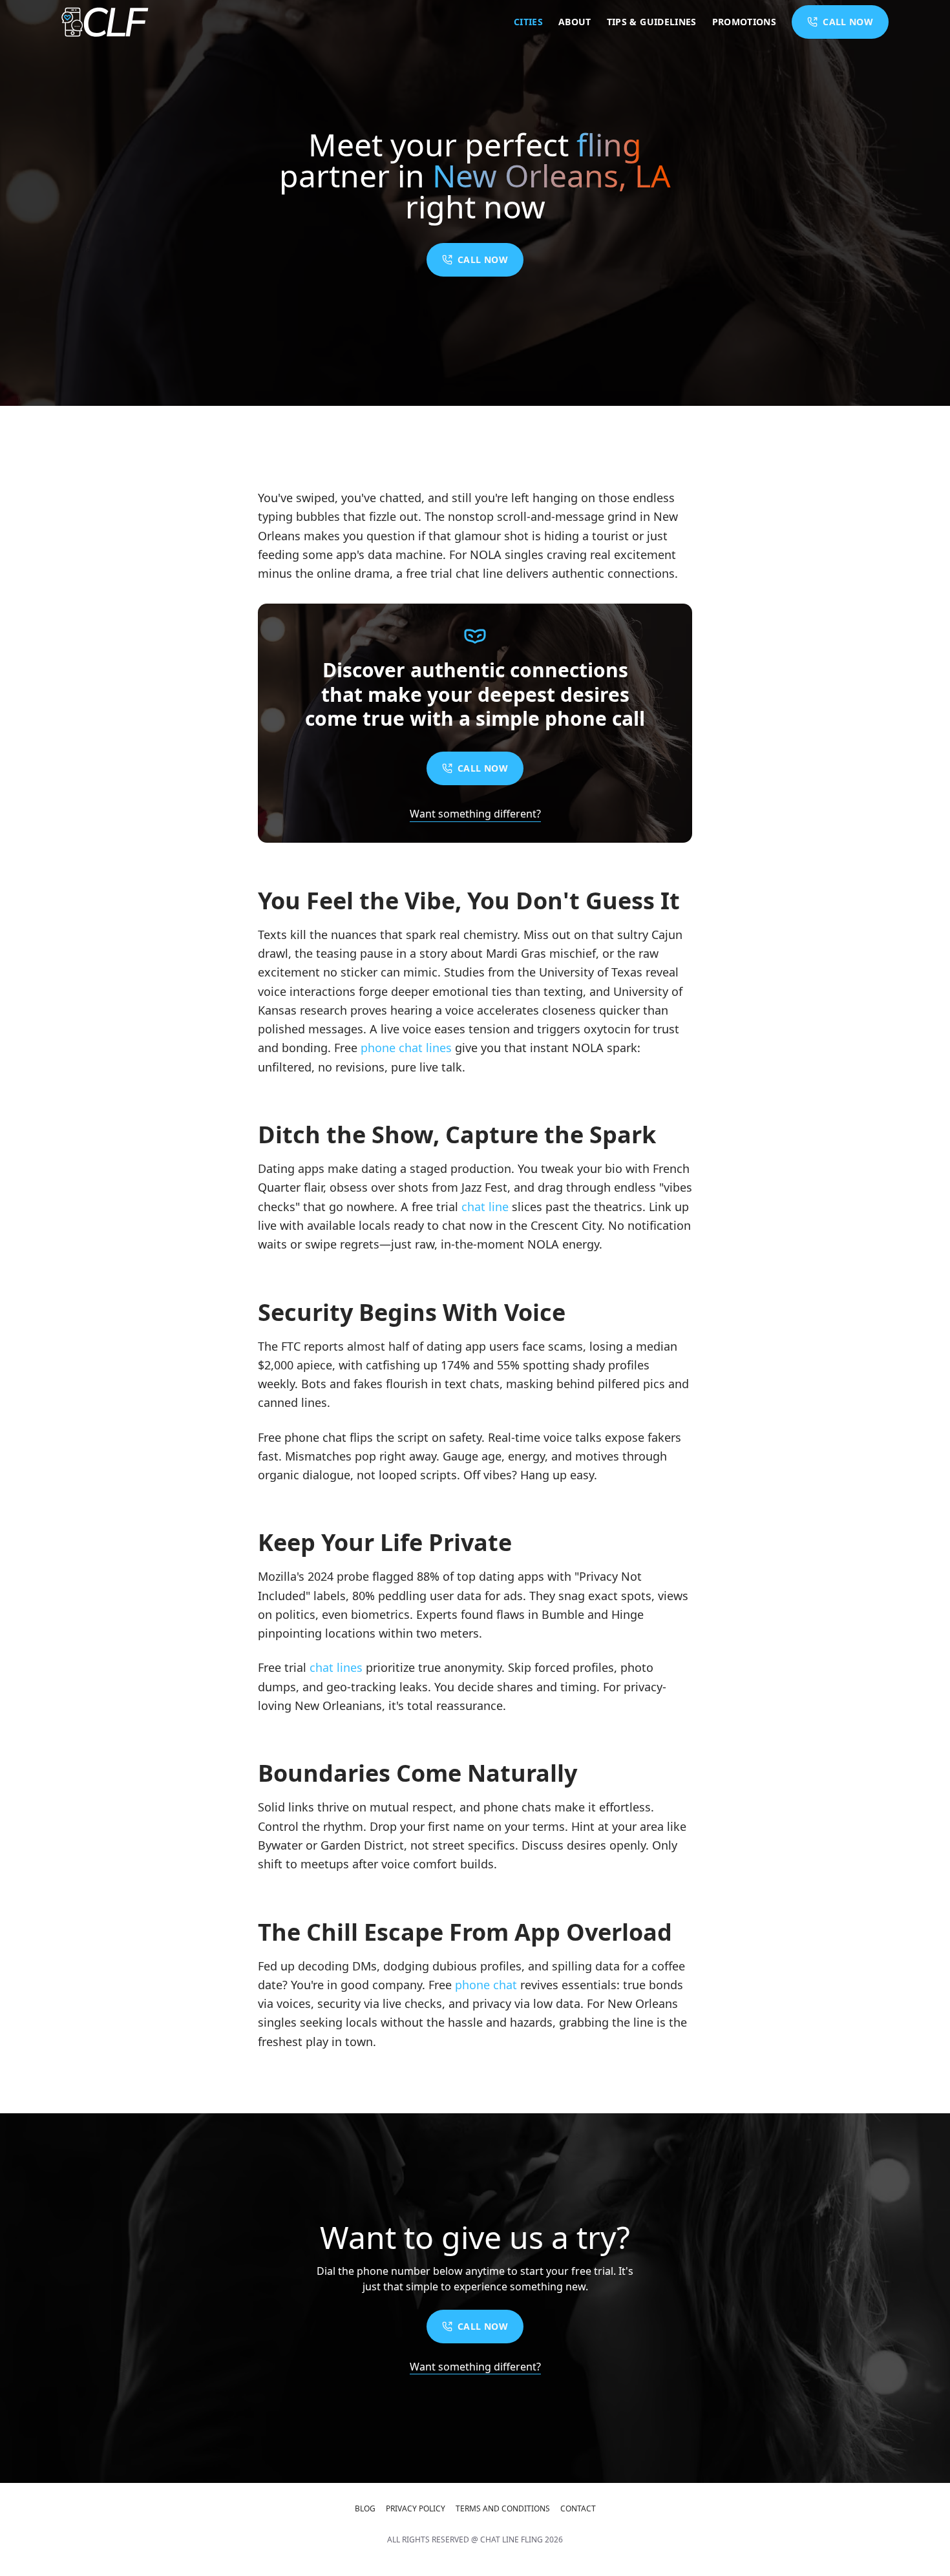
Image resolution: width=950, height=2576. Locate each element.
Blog (365, 2509)
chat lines (336, 1667)
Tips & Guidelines (652, 22)
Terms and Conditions (503, 2509)
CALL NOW (848, 22)
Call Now (483, 259)
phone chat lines (406, 1048)
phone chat (486, 1985)
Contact (578, 2509)
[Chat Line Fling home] (105, 22)
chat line (485, 1207)
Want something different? (475, 814)
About (575, 22)
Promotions (744, 22)
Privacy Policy (416, 2509)
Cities (528, 22)
